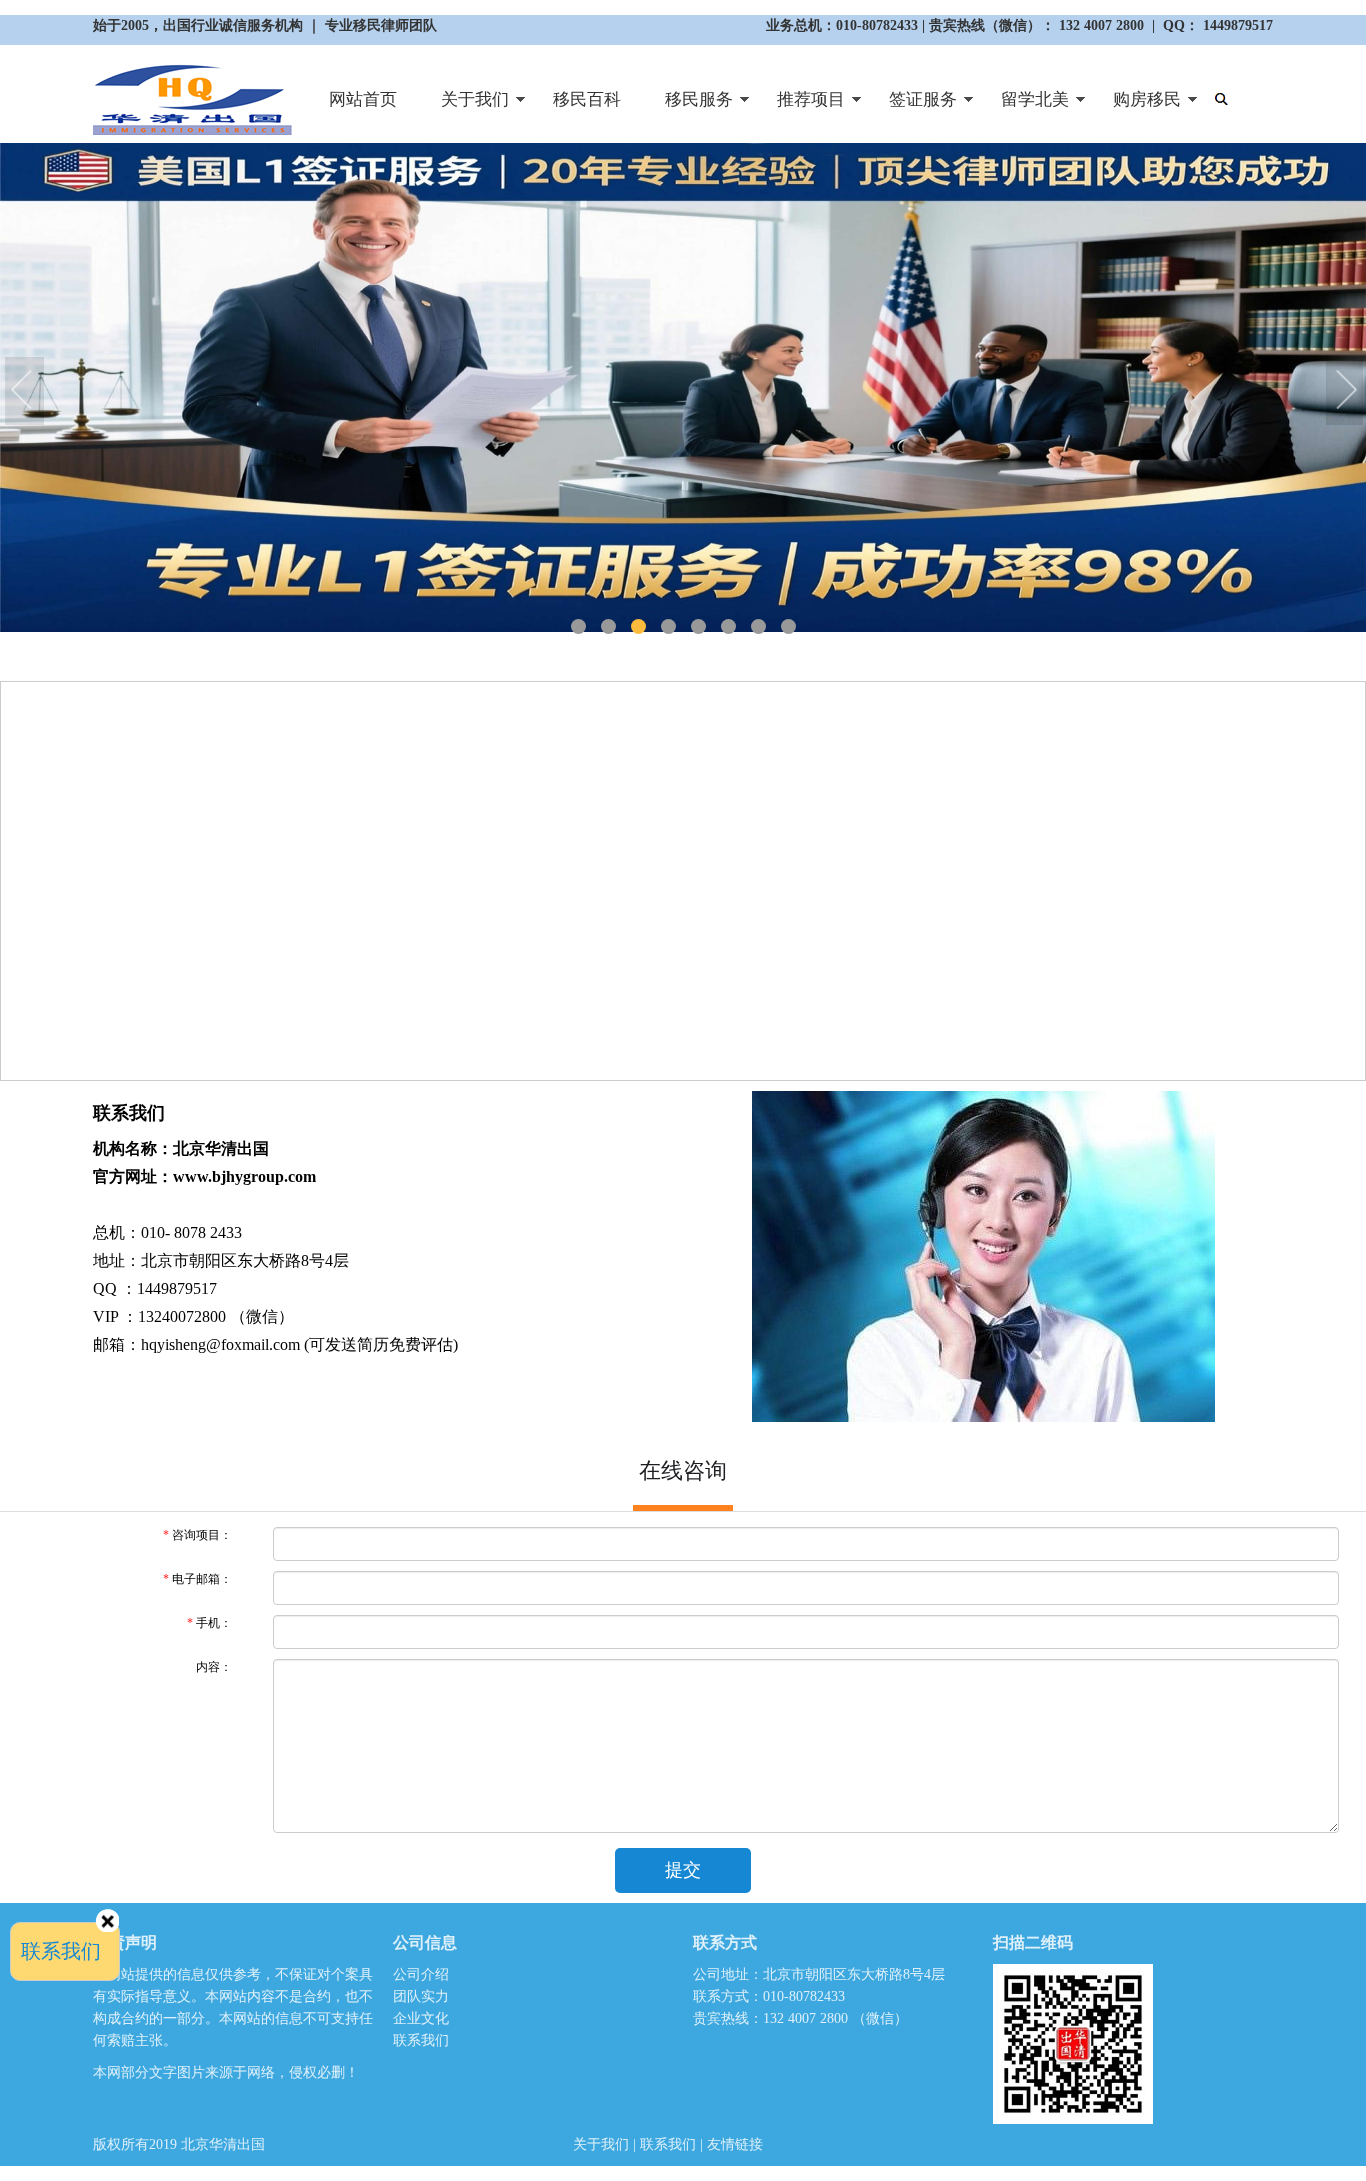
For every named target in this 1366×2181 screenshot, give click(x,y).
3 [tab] (638, 626)
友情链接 (735, 2144)
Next (1346, 392)
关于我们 (464, 107)
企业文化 (421, 2018)
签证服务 (912, 107)
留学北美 (1024, 107)
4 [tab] (668, 626)
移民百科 (587, 99)
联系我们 (421, 2040)
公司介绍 (421, 1974)
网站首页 (363, 99)
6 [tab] (728, 626)
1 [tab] (578, 626)
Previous (25, 392)
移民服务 (688, 107)
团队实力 (421, 1996)
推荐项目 (800, 107)
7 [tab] (758, 626)
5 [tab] (698, 626)
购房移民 (1136, 107)
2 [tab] (608, 626)
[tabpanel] (683, 387)
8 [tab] (788, 626)
